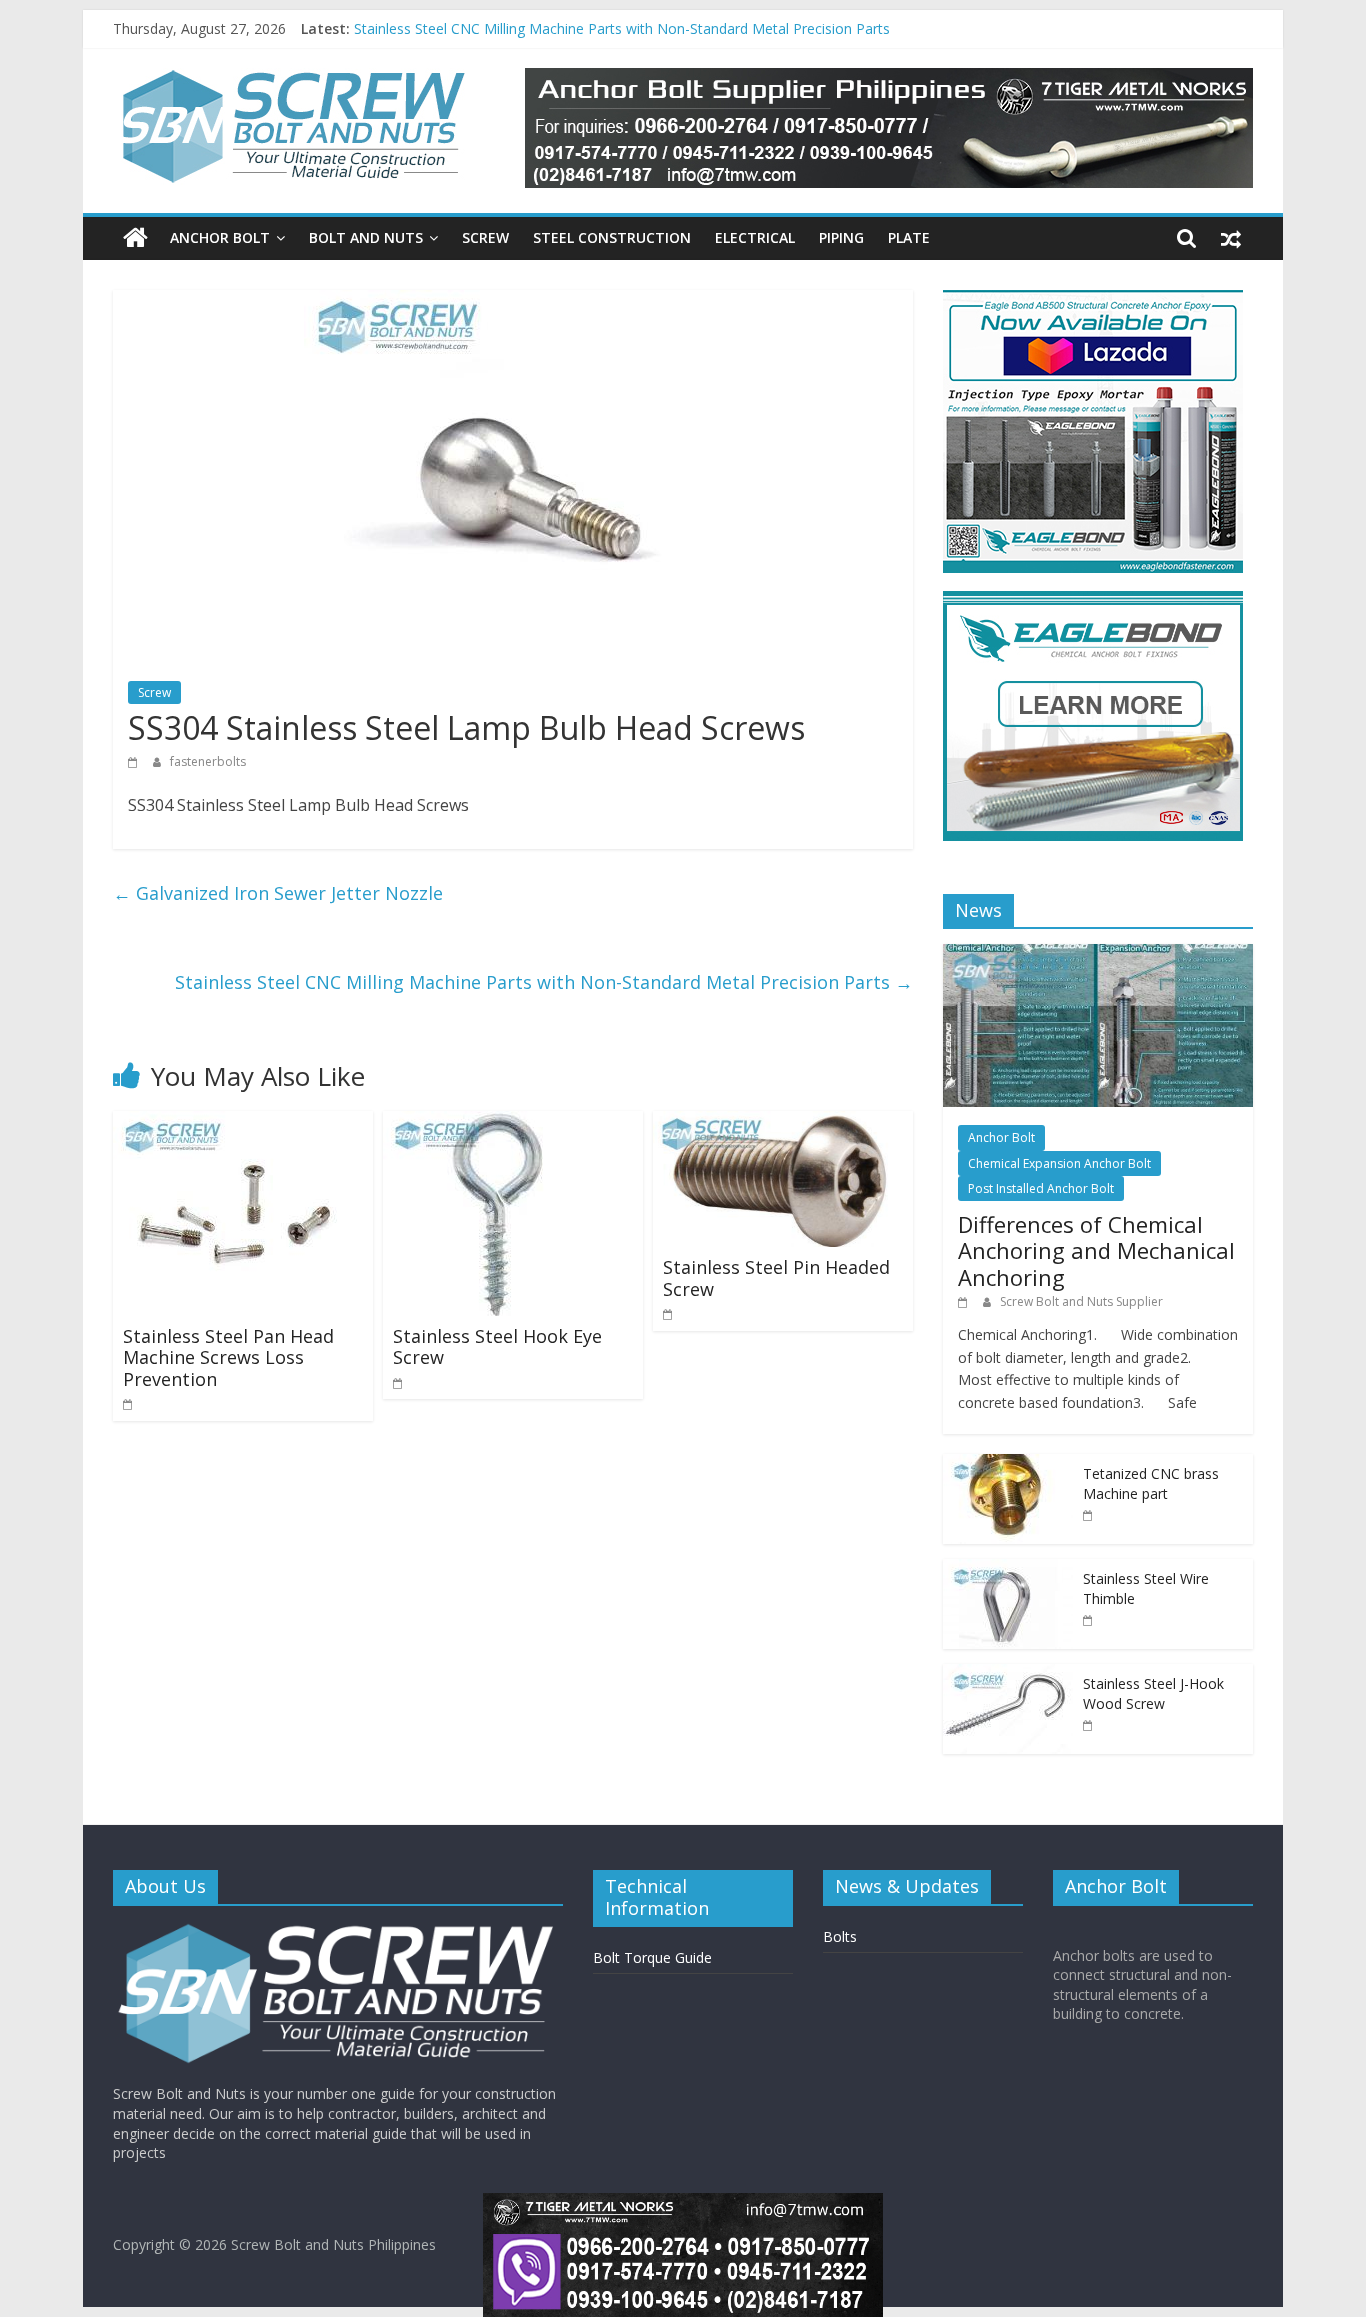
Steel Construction (612, 237)
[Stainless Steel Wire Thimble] (1008, 1569)
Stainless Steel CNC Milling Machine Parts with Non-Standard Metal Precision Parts (544, 982)
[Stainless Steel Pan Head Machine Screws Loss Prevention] (238, 1123)
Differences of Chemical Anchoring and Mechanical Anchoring (1096, 1250)
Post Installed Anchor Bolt (1041, 1188)
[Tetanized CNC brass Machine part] (1008, 1464)
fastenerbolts (208, 761)
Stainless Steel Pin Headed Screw (776, 1278)
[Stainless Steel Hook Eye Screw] (495, 1123)
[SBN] (338, 1930)
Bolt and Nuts (366, 237)
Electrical (755, 237)
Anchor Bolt (220, 237)
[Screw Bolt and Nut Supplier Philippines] (135, 238)
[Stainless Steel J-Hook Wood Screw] (1008, 1674)
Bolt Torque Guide (652, 1957)
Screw (485, 237)
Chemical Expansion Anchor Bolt (1059, 1163)
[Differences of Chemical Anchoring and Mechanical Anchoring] (1098, 954)
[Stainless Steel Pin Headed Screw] (783, 1123)
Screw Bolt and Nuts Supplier (1081, 1301)
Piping (841, 237)
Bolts (840, 1936)
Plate (909, 237)
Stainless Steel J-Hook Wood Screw (467, 26)
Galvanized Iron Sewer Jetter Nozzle (278, 893)
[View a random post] (1231, 238)
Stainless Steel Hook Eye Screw (497, 1347)
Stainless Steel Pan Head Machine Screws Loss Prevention (228, 1357)
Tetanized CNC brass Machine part (1151, 1483)
